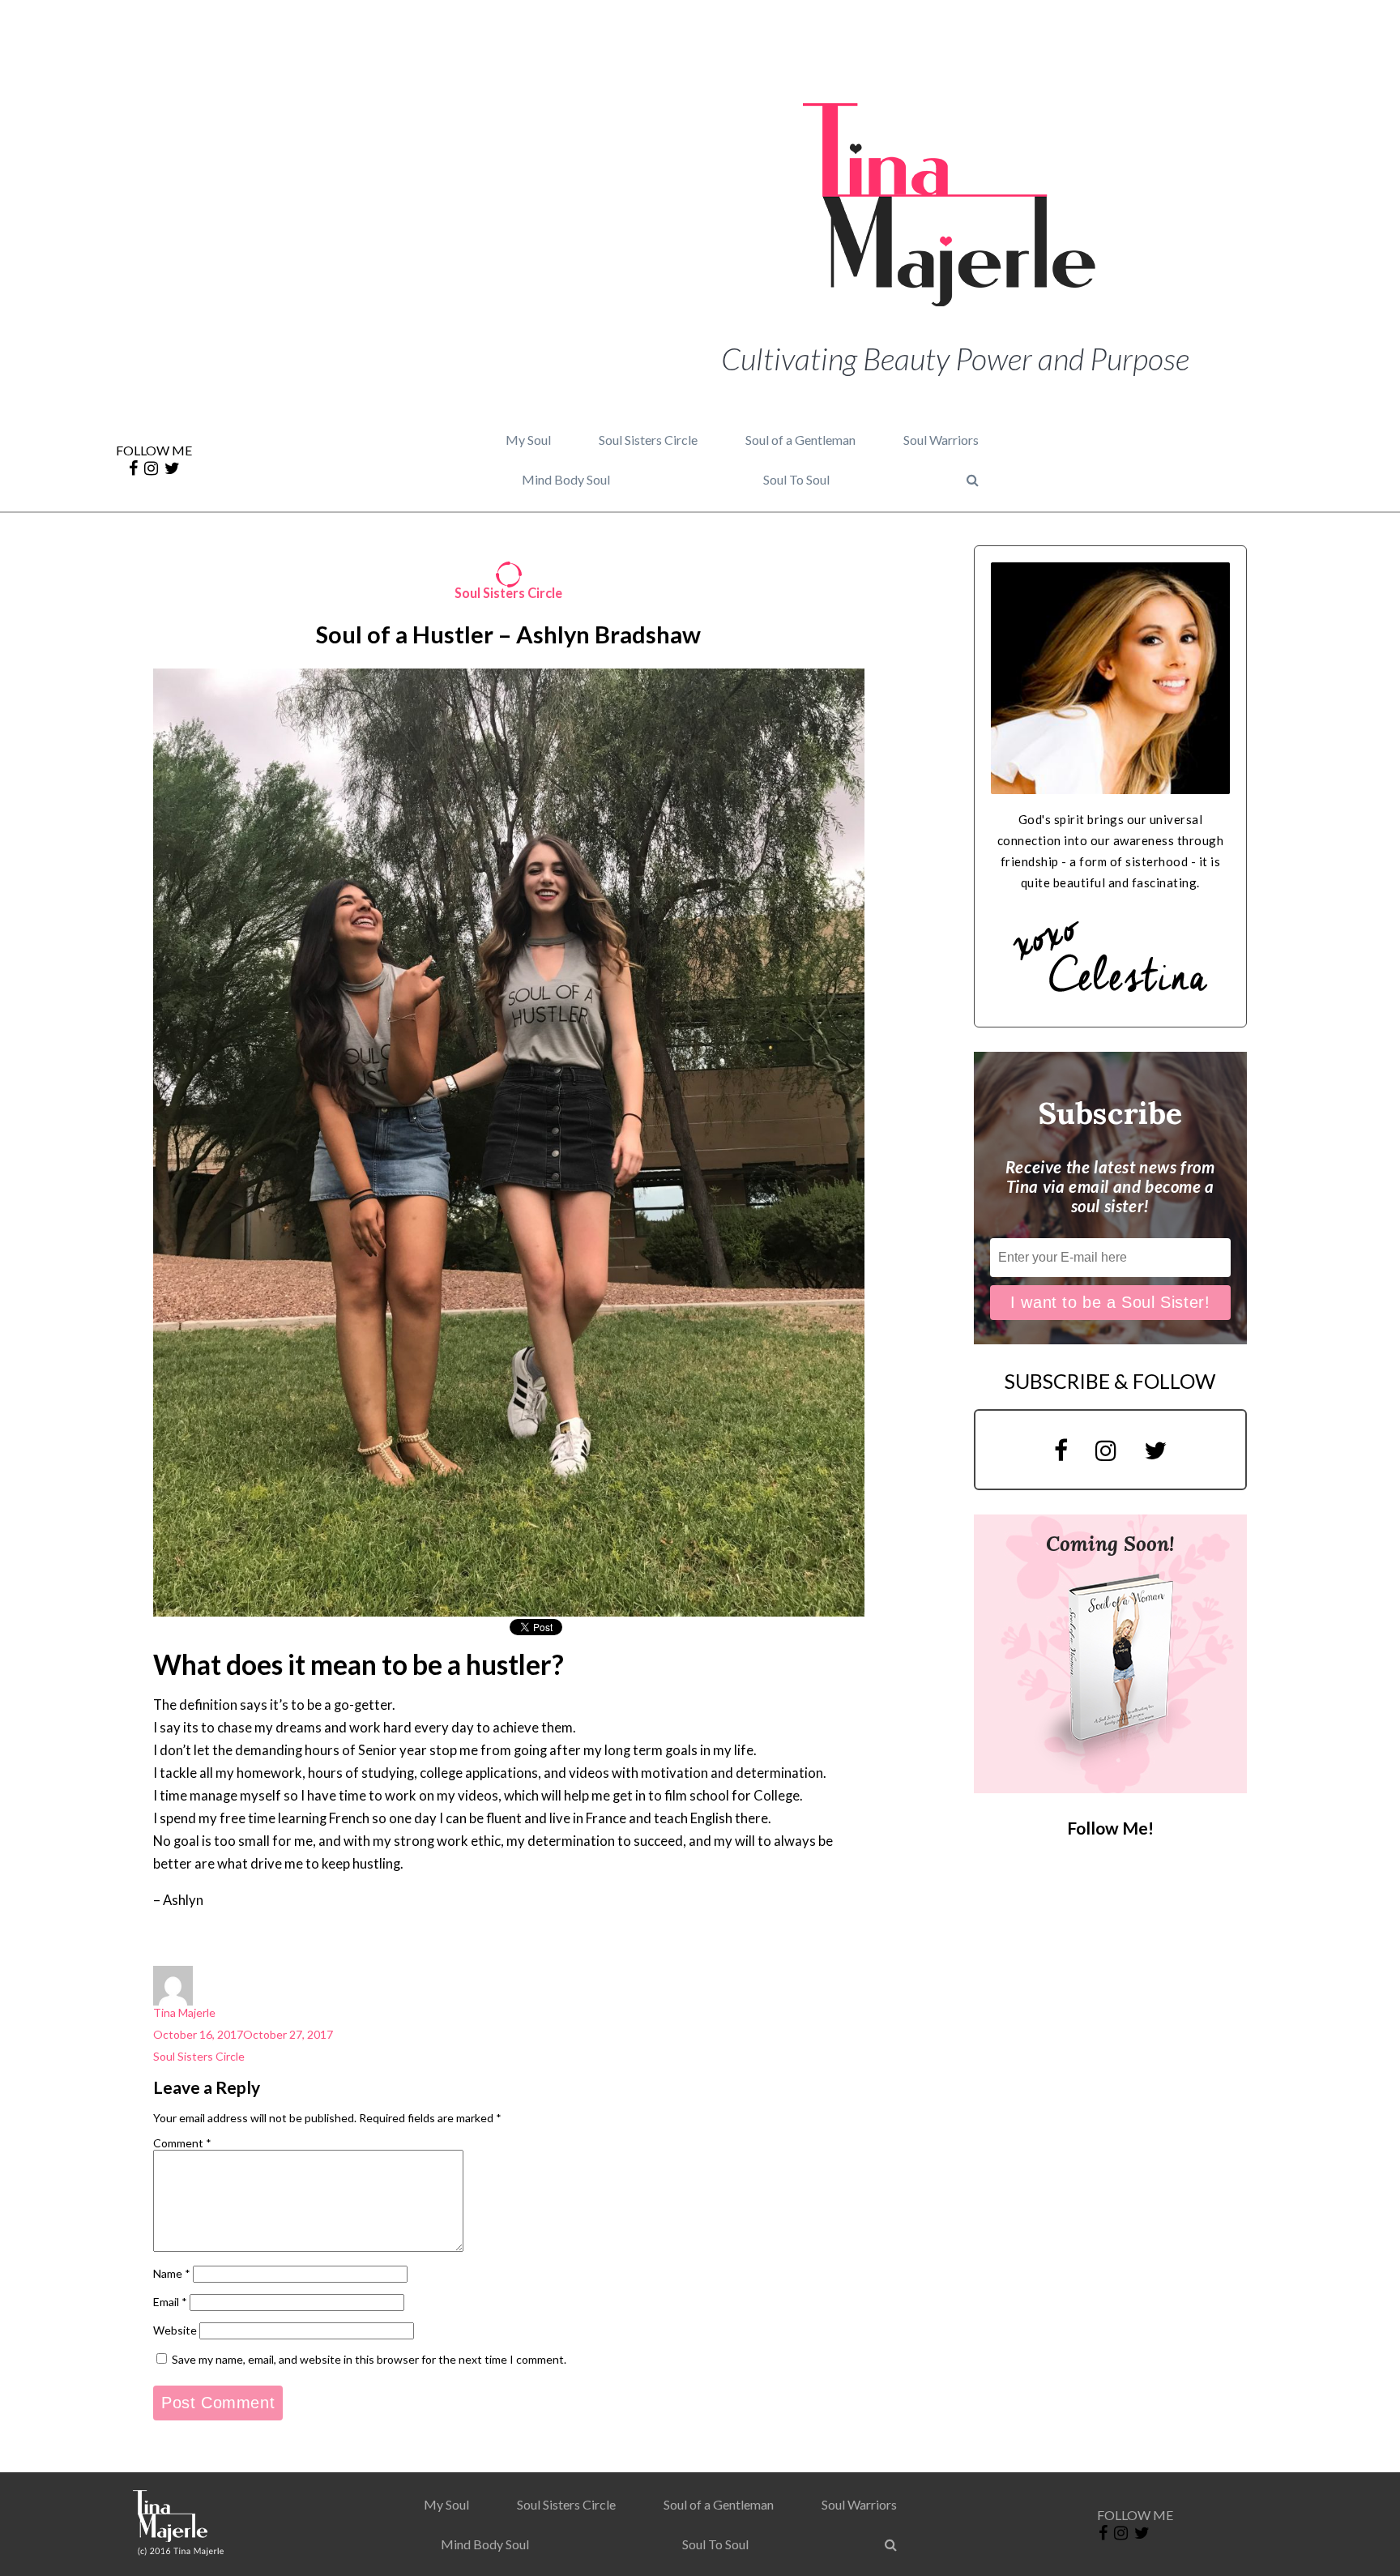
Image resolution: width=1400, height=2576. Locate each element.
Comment (182, 2143)
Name (172, 2273)
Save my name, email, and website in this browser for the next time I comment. (369, 2359)
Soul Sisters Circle (648, 440)
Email (170, 2302)
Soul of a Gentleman (800, 440)
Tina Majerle (184, 2012)
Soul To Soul (796, 479)
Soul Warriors (941, 440)
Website (175, 2330)
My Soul (528, 440)
